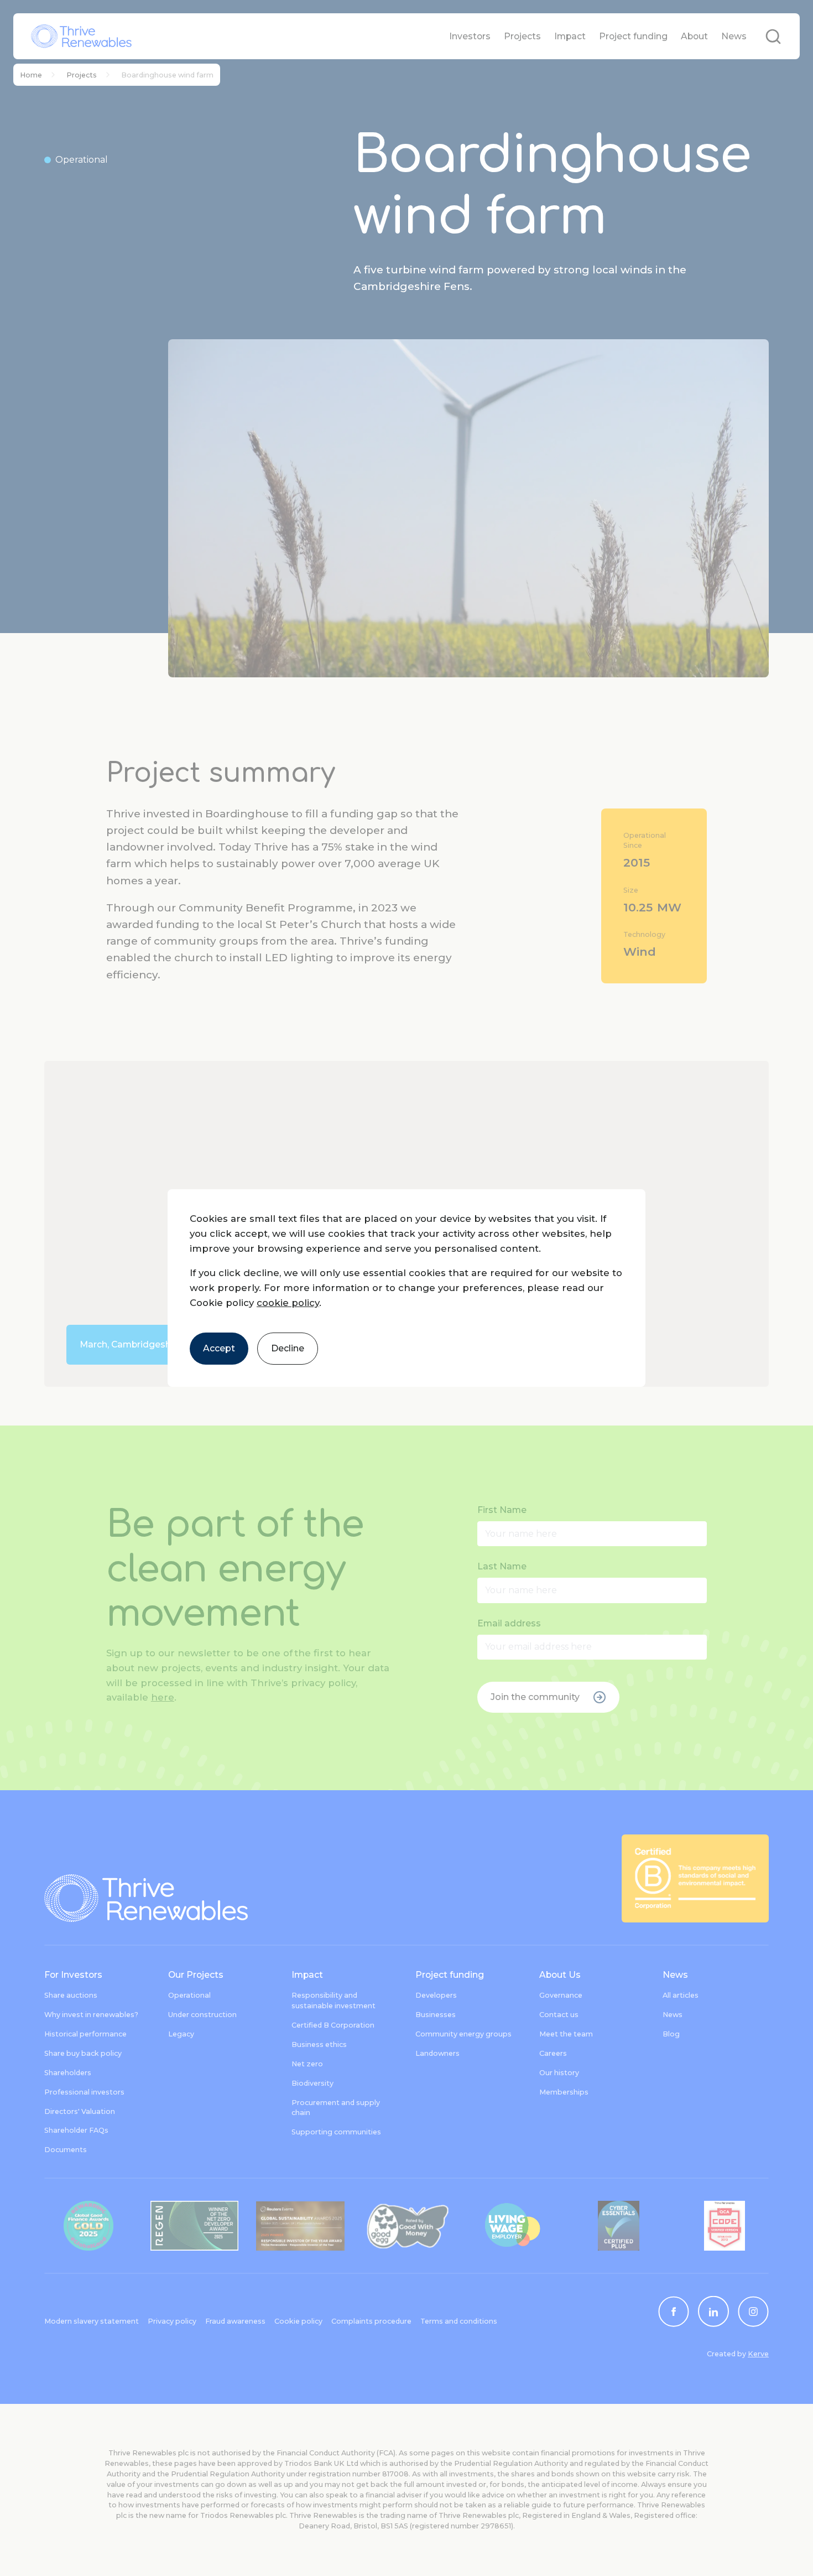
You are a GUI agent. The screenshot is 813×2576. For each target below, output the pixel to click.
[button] (406, 1288)
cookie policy (288, 1303)
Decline (288, 1348)
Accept (219, 1348)
